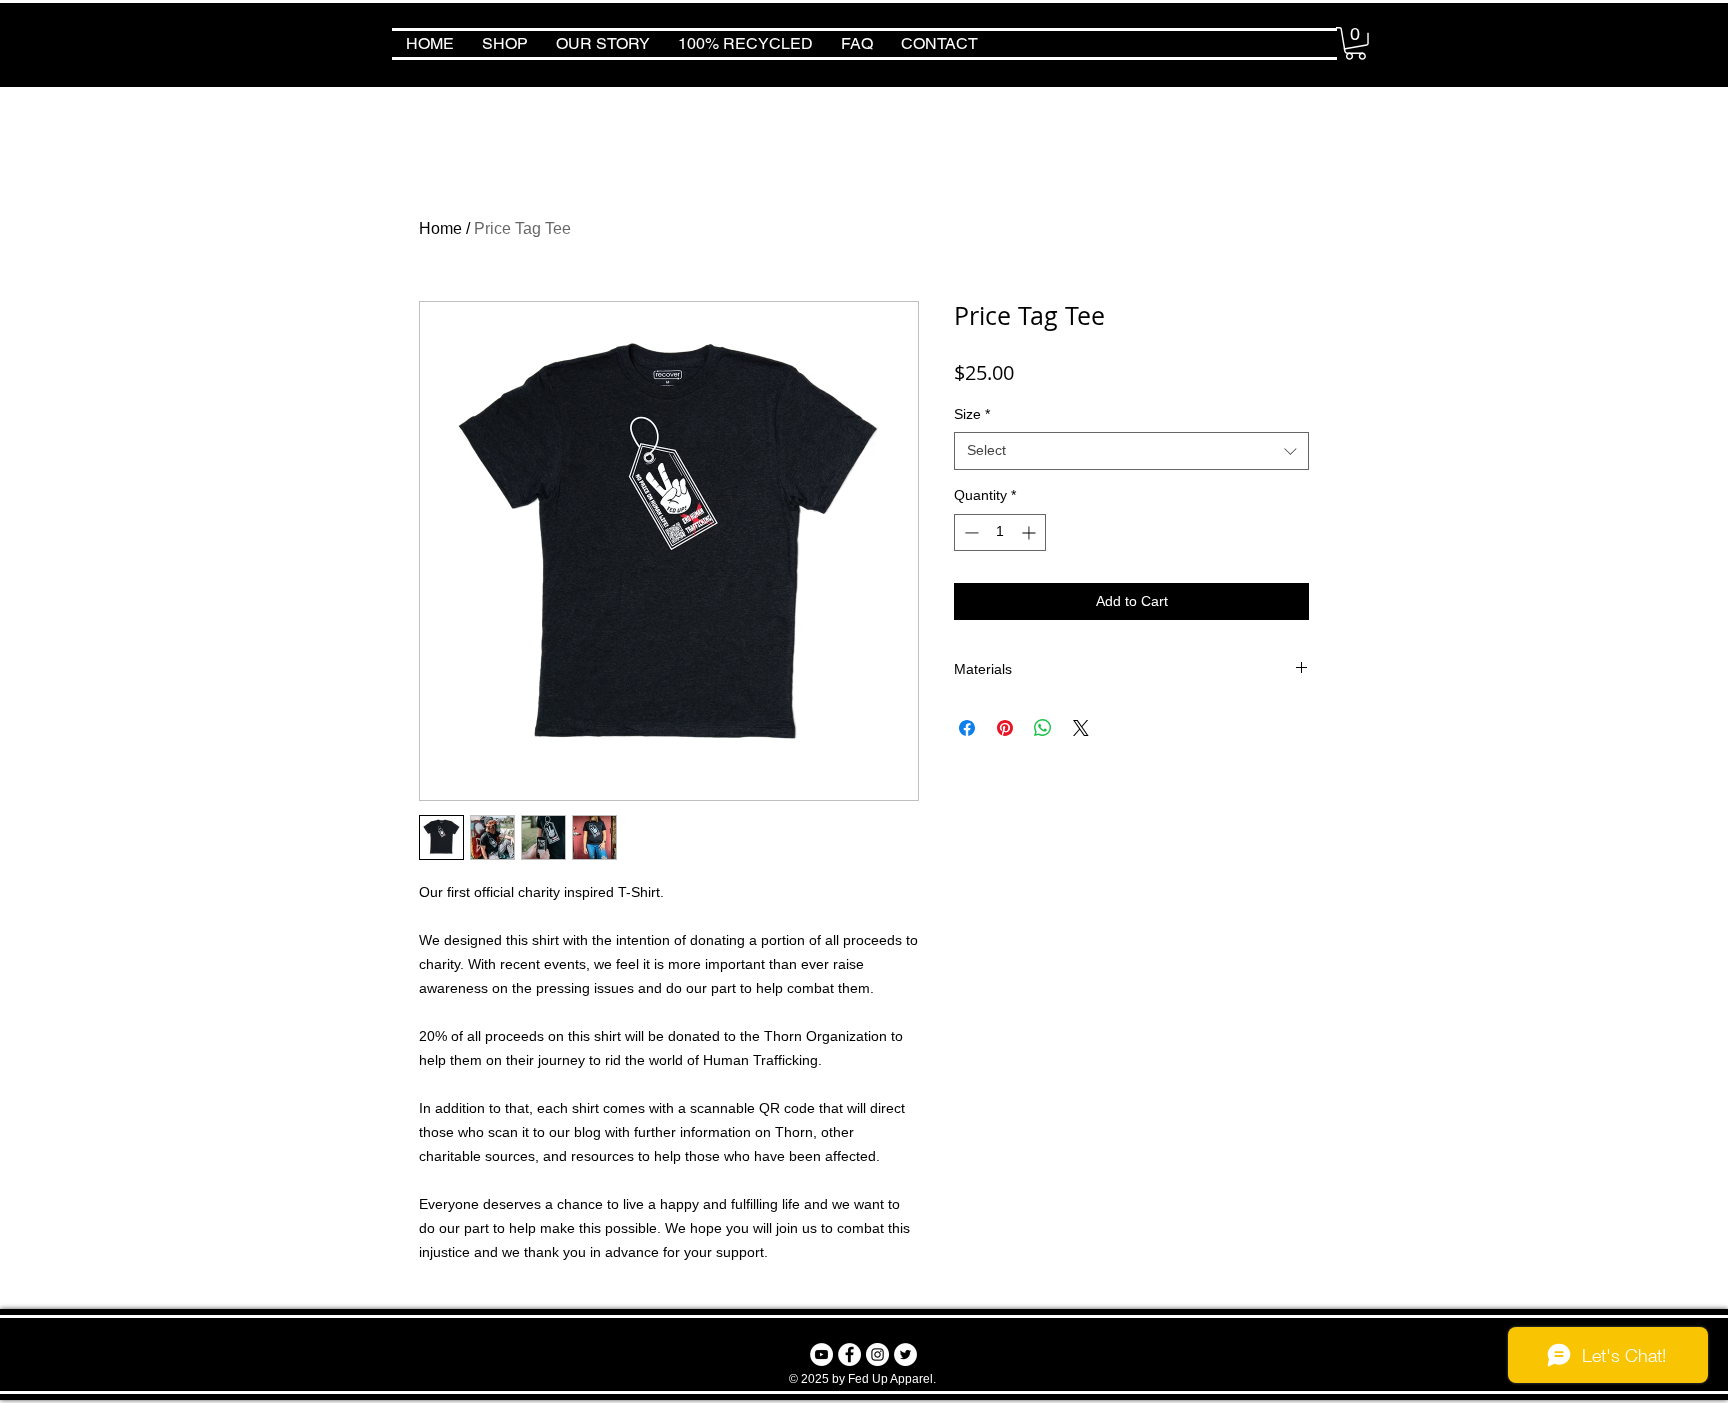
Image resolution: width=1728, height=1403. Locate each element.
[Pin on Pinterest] (1005, 728)
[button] (1355, 43)
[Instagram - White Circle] (877, 1354)
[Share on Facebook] (967, 728)
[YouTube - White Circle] (821, 1354)
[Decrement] (969, 532)
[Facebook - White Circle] (849, 1354)
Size (972, 414)
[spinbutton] (1000, 532)
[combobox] (1131, 451)
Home (440, 228)
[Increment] (1030, 532)
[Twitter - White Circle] (905, 1354)
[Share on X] (1081, 728)
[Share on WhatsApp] (1043, 728)
